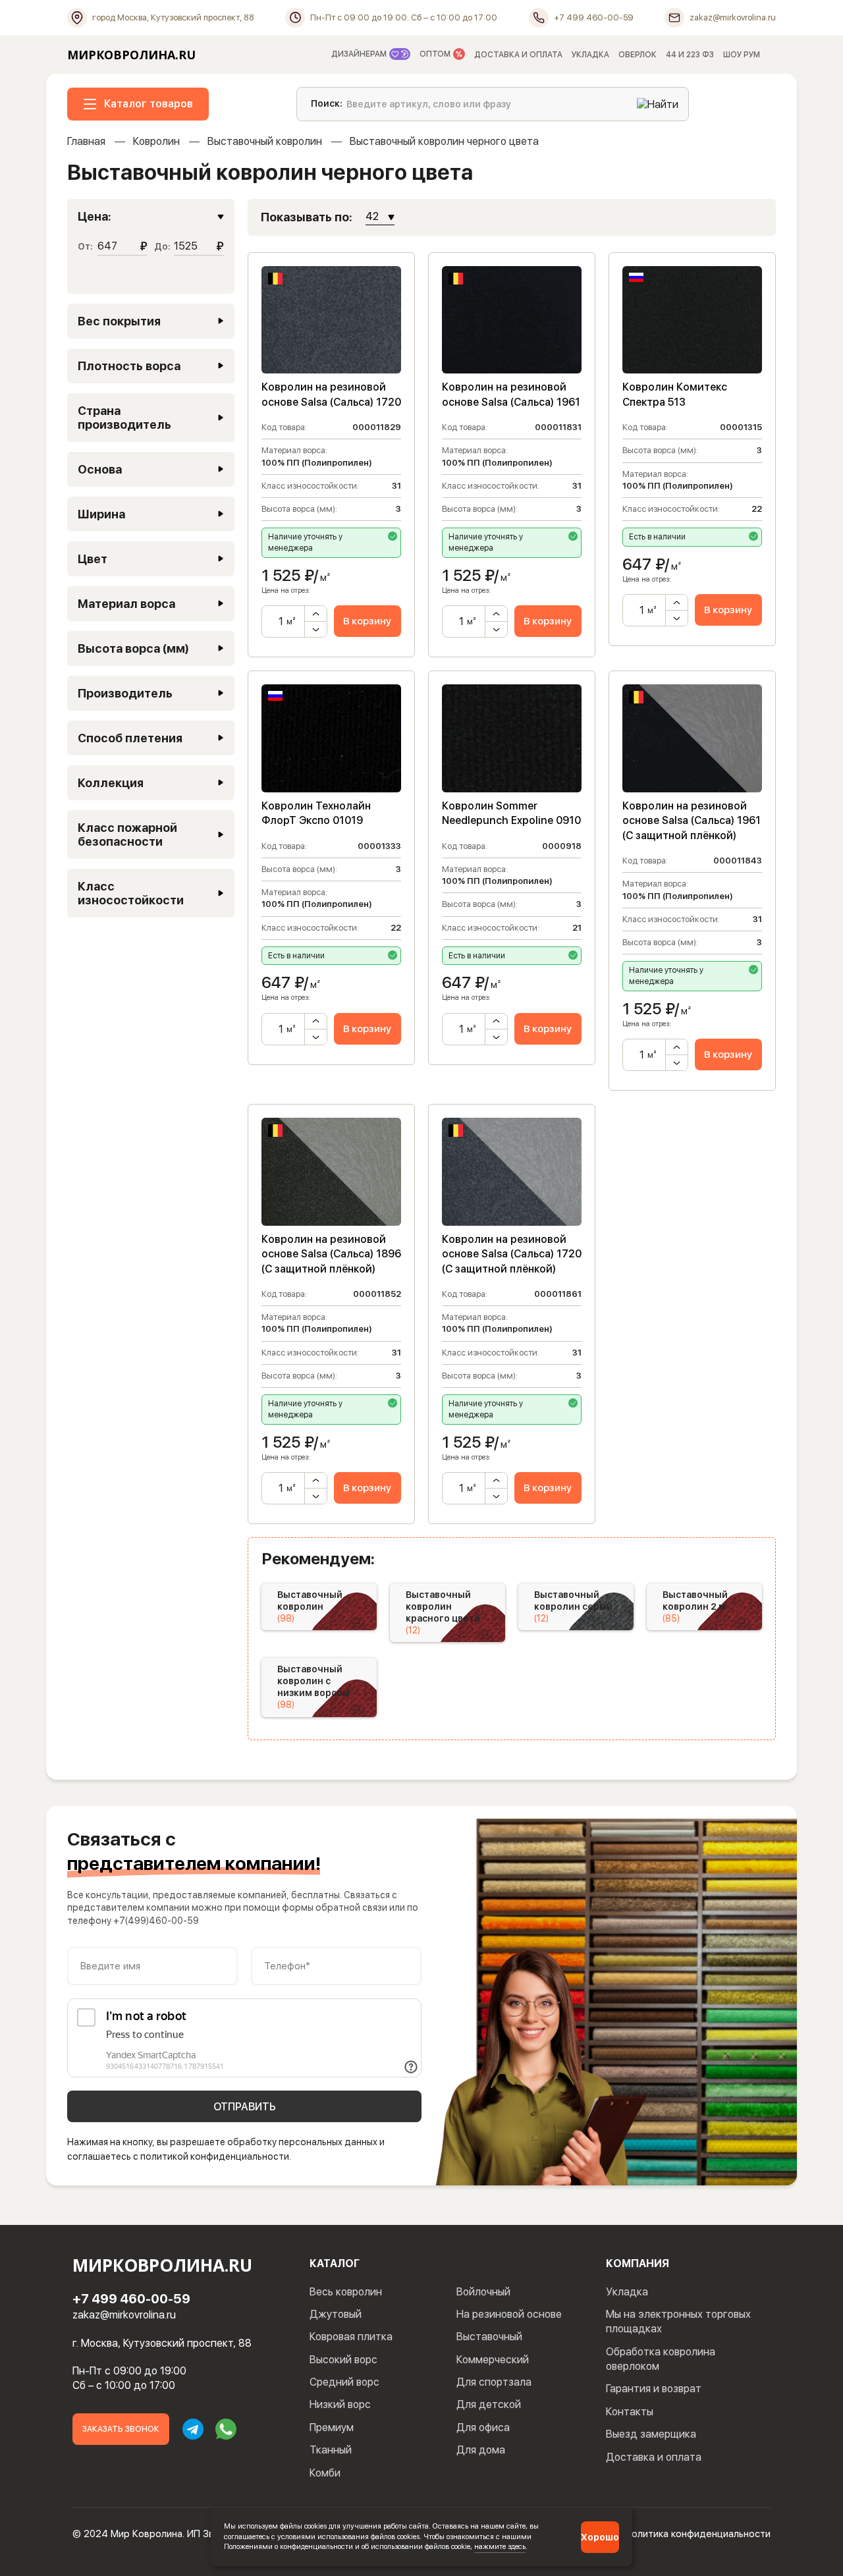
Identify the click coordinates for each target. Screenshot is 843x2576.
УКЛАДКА (590, 55)
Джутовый (336, 2314)
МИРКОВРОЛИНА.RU (131, 55)
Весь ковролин (346, 2292)
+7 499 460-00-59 (131, 2299)
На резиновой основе (509, 2314)
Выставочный (489, 2337)
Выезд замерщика (651, 2434)
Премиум (332, 2427)
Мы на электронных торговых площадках (678, 2321)
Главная (86, 141)
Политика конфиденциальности (698, 2534)
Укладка (627, 2292)
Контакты (630, 2412)
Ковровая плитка (351, 2337)
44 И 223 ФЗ (690, 55)
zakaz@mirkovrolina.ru (124, 2315)
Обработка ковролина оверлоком (661, 2359)
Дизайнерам (360, 54)
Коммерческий (493, 2360)
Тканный (331, 2450)
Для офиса (483, 2427)
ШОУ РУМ (742, 55)
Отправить (245, 2107)
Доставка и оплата (654, 2457)
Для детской (489, 2404)
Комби (325, 2473)
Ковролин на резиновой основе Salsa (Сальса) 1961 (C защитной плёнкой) (692, 821)
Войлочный (483, 2292)
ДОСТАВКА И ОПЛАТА (518, 55)
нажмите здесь (500, 2546)
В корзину (367, 621)
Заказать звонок (121, 2429)
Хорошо (600, 2537)
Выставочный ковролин (265, 141)
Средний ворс (344, 2382)
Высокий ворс (343, 2360)
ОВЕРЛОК (638, 55)
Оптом (436, 54)
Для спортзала (494, 2382)
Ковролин (156, 141)
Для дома (481, 2450)
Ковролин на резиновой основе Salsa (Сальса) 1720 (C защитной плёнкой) (512, 1254)
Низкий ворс (340, 2404)
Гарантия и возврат (654, 2389)
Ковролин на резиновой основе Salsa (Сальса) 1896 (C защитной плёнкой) (331, 1254)
